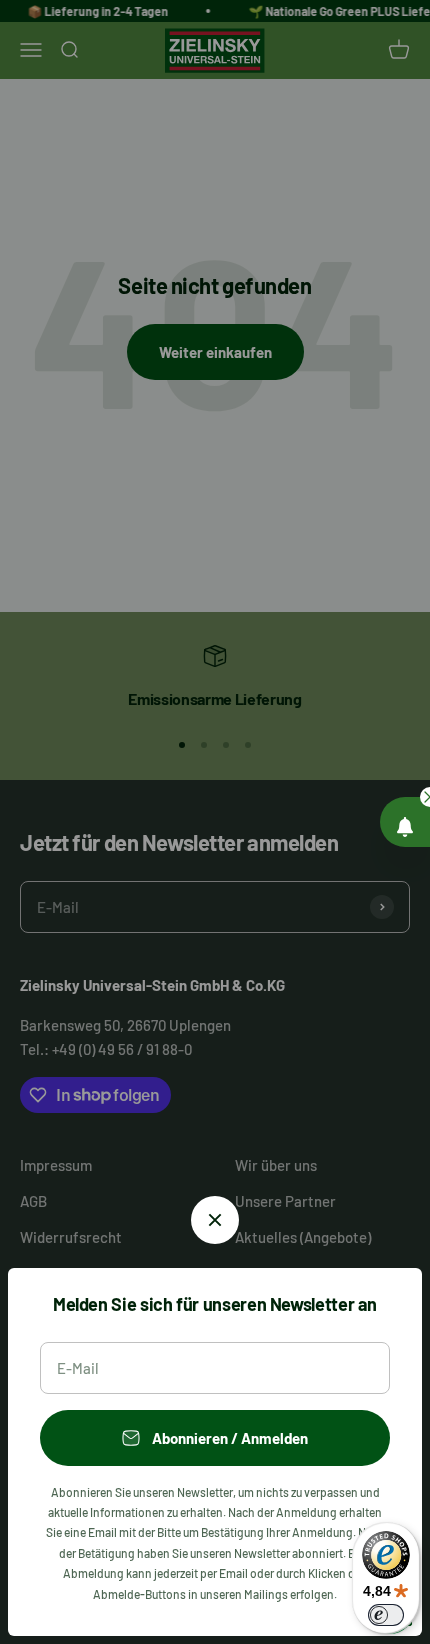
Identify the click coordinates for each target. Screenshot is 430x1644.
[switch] (386, 1615)
